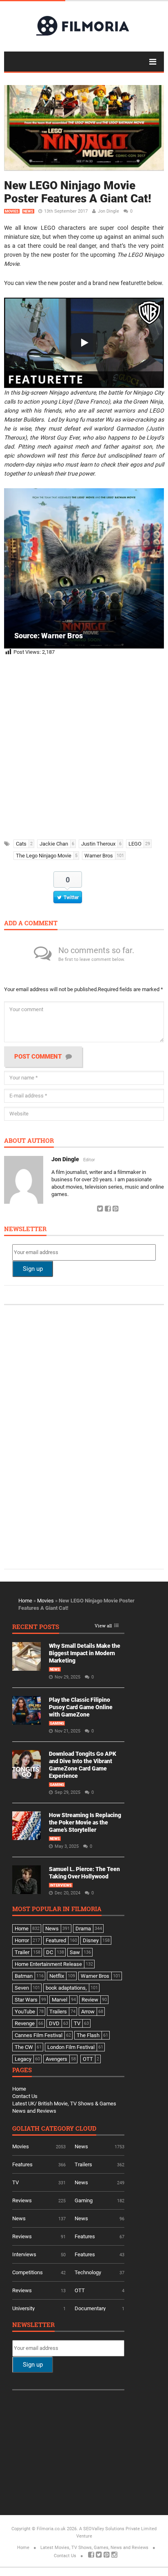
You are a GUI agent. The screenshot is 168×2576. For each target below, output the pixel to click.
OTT (80, 2290)
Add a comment (31, 923)
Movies (12, 211)
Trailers (83, 2164)
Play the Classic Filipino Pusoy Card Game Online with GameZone (81, 1707)
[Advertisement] (84, 745)
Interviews (61, 1885)
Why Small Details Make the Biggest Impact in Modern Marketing (85, 1653)
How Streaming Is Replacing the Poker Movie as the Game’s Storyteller (85, 1822)
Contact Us (25, 2096)
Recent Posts (36, 1627)
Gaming (57, 1723)
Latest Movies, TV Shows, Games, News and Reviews (94, 2548)
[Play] (84, 343)
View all (103, 1626)
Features (22, 2164)
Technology (88, 2272)
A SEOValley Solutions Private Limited (118, 2529)
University (23, 2308)
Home (25, 1601)
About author (29, 1141)
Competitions (28, 2272)
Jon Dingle (108, 211)
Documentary (90, 2308)
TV (15, 2182)
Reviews (22, 2200)
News (28, 211)
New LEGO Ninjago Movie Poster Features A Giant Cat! (78, 192)
